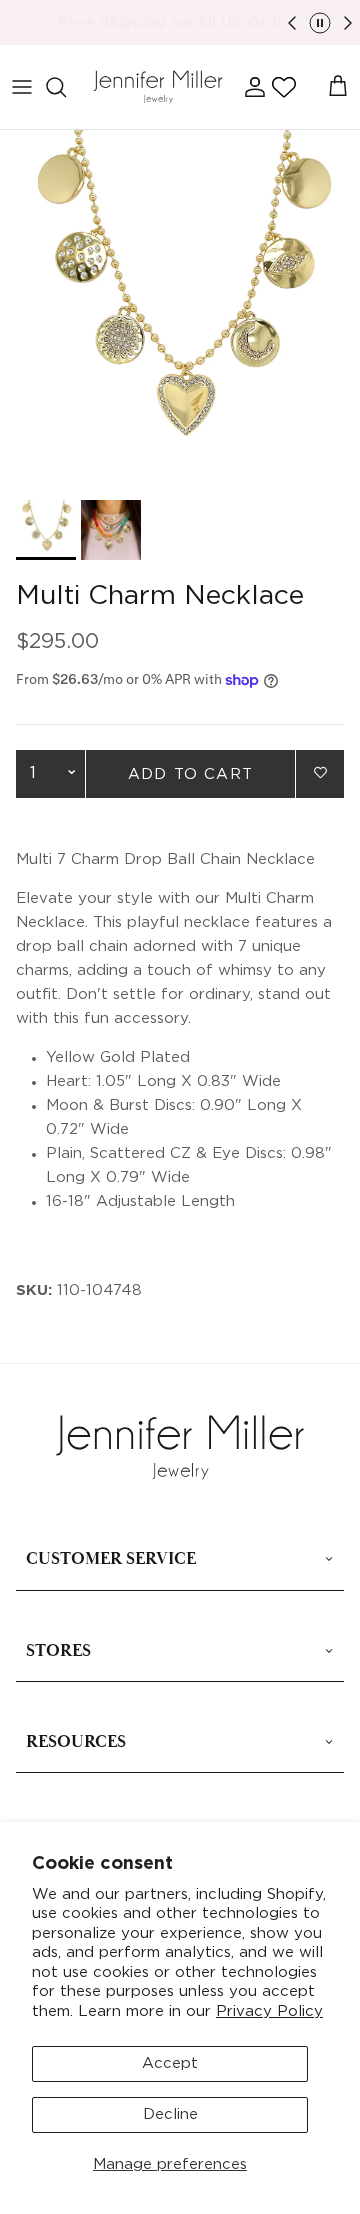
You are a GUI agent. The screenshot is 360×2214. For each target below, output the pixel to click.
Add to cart (190, 774)
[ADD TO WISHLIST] (320, 772)
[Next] (348, 23)
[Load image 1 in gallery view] (180, 310)
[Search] (66, 87)
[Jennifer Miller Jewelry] (158, 87)
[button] (284, 87)
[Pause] (320, 23)
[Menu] (22, 87)
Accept (170, 2063)
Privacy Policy (269, 2011)
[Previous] (292, 23)
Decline (170, 2114)
